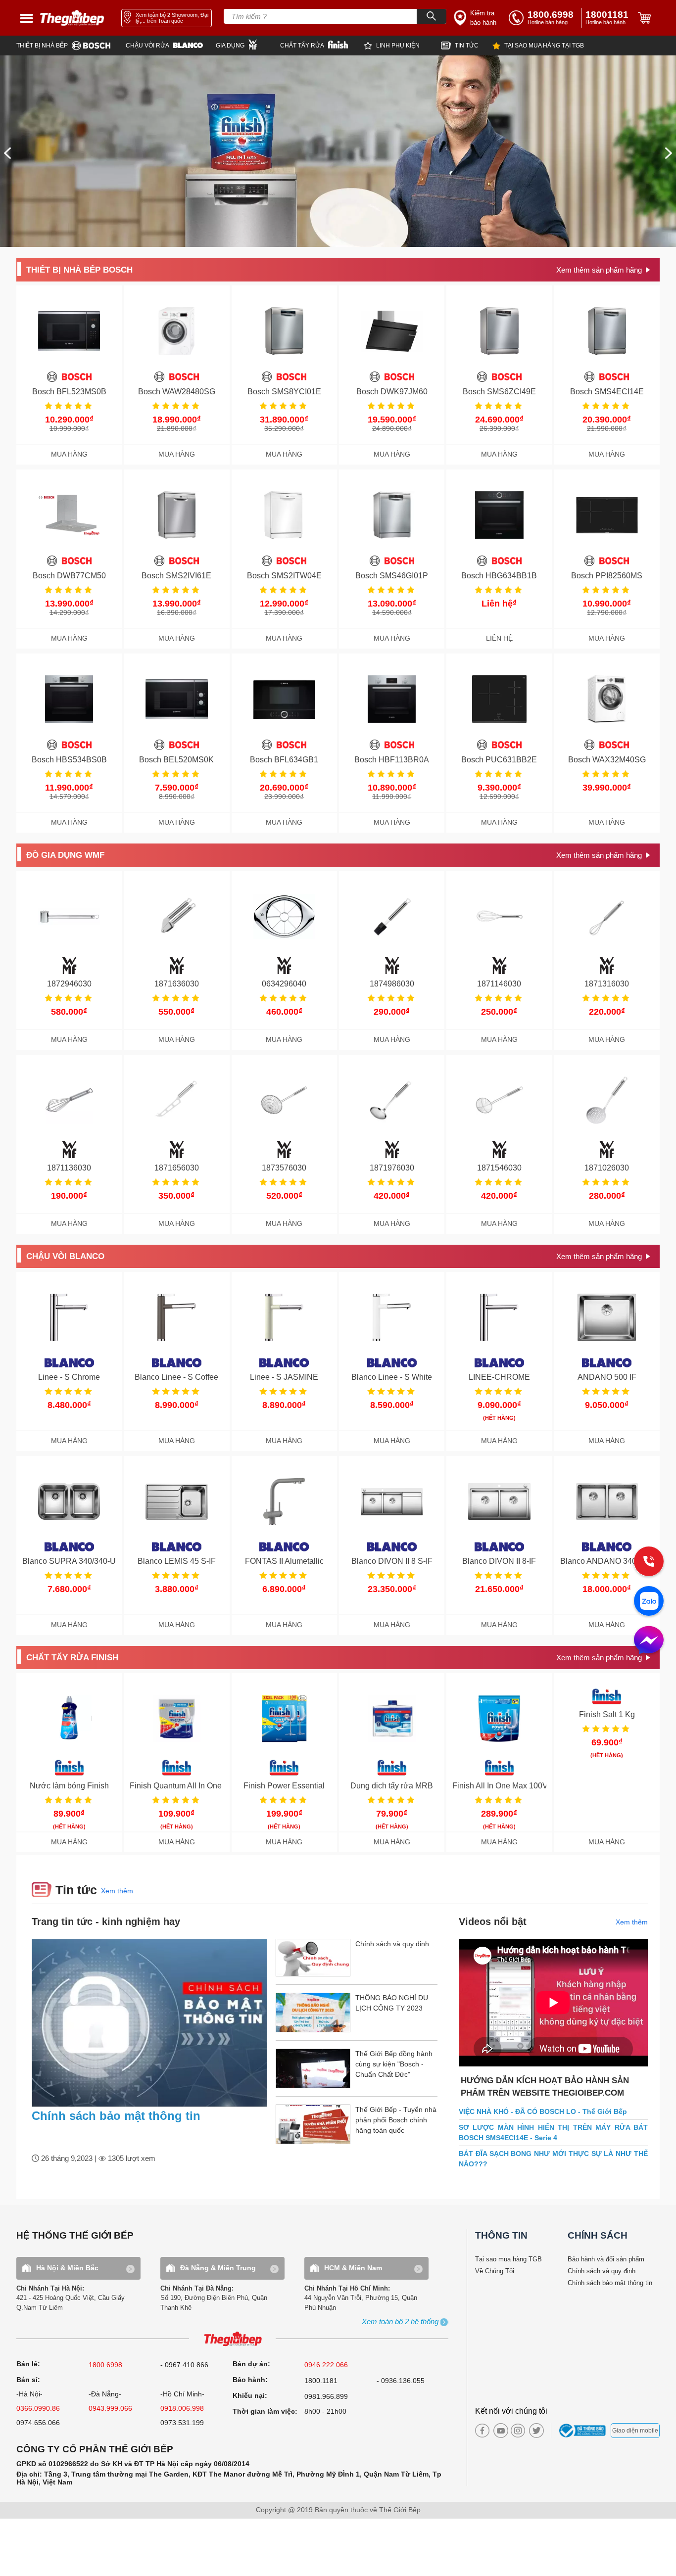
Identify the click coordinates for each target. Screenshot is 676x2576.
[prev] (7, 153)
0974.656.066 (38, 2423)
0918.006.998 (182, 2408)
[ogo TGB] (232, 2339)
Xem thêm (117, 1891)
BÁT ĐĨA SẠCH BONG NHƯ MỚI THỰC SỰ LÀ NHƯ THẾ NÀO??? (553, 2159)
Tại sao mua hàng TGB (508, 2259)
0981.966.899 (326, 2396)
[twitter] (534, 2431)
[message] (649, 1641)
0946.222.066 (326, 2365)
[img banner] (338, 151)
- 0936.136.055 (401, 2381)
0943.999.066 (110, 2408)
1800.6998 (105, 2365)
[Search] (432, 16)
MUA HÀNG (69, 454)
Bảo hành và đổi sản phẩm (606, 2259)
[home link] (72, 18)
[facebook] (482, 2431)
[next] (669, 153)
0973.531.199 (182, 2423)
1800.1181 (321, 2381)
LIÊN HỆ (499, 638)
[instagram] (518, 2431)
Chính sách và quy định (602, 2271)
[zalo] (649, 1602)
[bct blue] (584, 2431)
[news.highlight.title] (149, 2023)
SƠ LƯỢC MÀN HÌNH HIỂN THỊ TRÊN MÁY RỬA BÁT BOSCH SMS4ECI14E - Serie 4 (553, 2132)
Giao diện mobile (635, 2431)
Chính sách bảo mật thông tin (116, 2116)
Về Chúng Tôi (495, 2271)
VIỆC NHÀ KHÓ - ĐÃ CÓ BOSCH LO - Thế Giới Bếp (543, 2111)
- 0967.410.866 (184, 2365)
